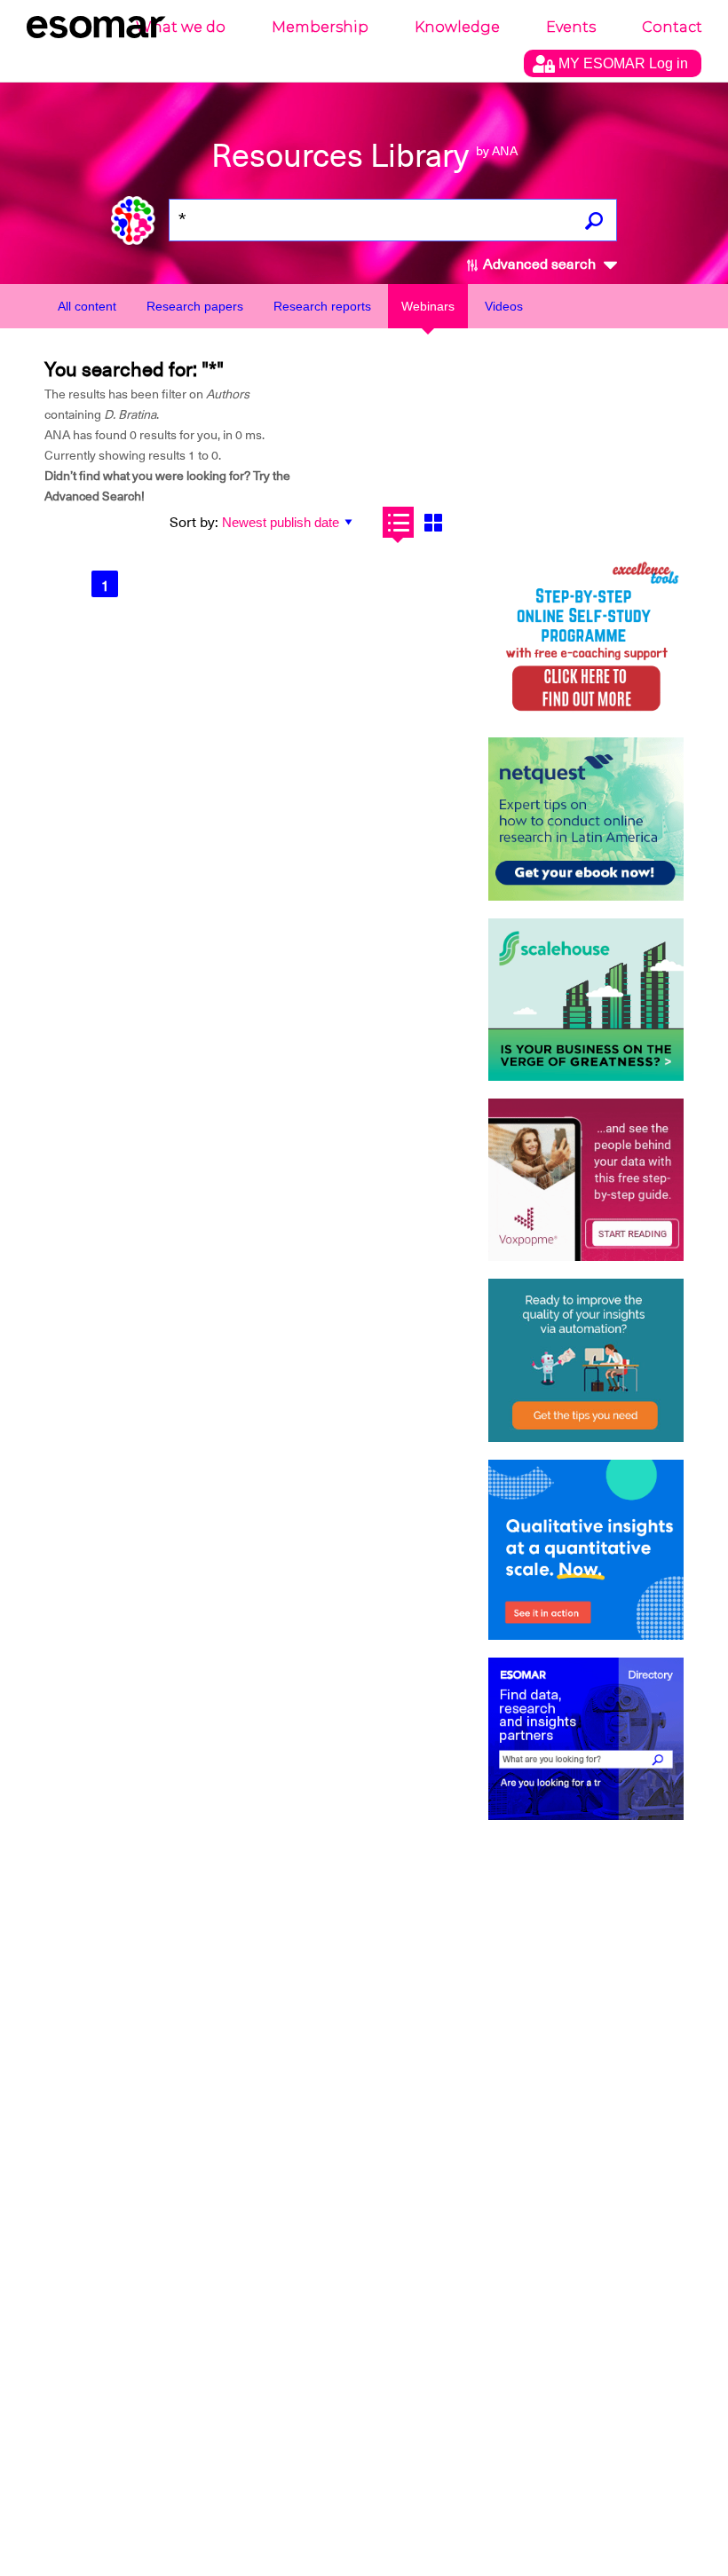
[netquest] (586, 819)
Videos (504, 306)
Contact (672, 27)
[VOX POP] (586, 1180)
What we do (181, 27)
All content (87, 306)
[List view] (398, 522)
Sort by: (194, 523)
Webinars (428, 306)
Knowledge (457, 27)
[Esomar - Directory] (586, 1739)
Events (571, 27)
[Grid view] (433, 522)
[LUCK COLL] (586, 1000)
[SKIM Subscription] (586, 1360)
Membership (320, 27)
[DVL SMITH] (586, 638)
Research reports (322, 306)
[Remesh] (586, 1550)
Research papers (195, 306)
